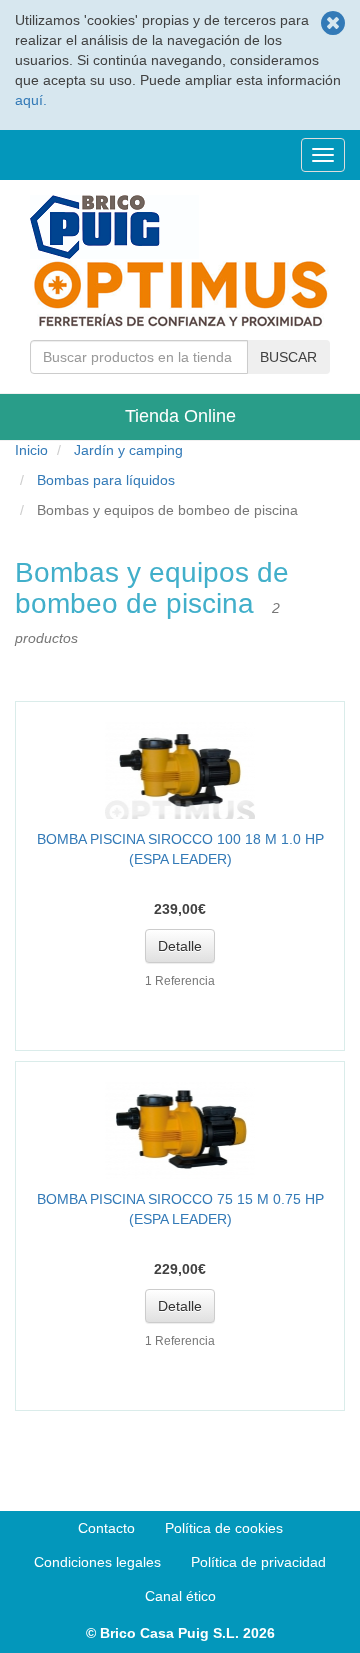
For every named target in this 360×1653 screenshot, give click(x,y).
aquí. (31, 100)
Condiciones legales (97, 1562)
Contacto (106, 1528)
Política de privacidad (258, 1562)
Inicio (31, 450)
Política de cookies (224, 1528)
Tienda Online (180, 416)
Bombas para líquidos (106, 480)
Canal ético (180, 1596)
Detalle (180, 946)
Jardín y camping (128, 450)
